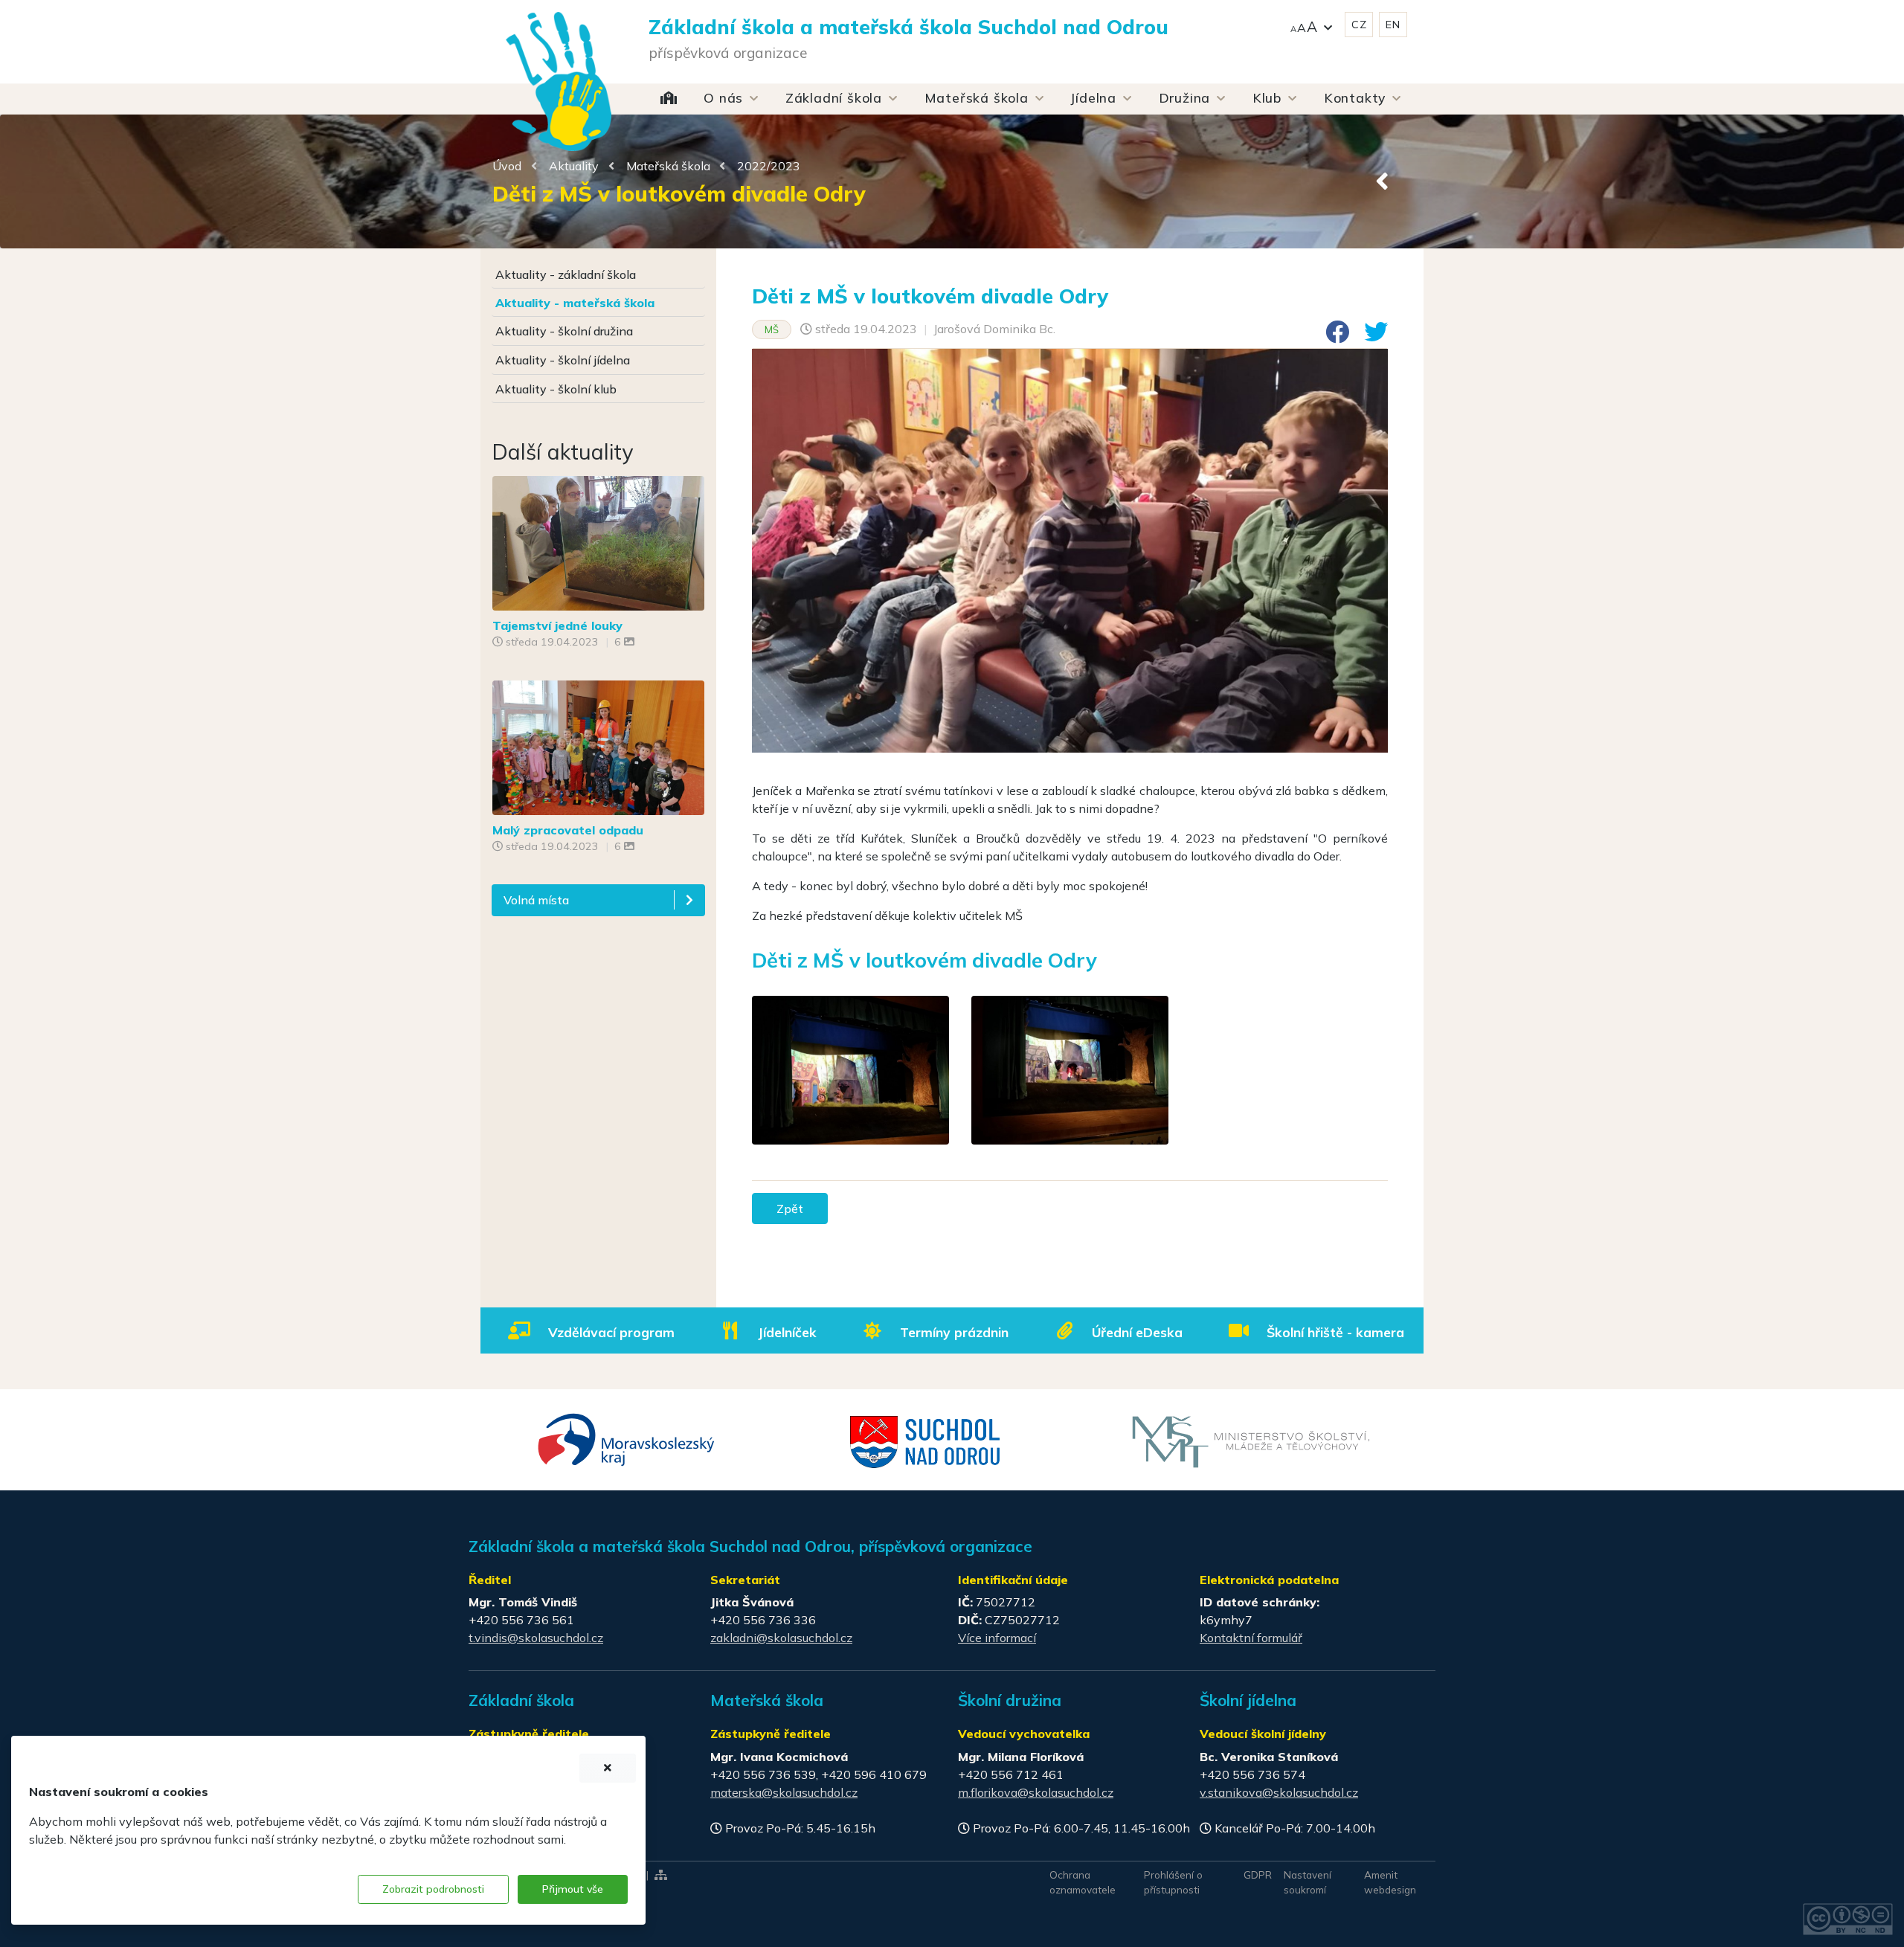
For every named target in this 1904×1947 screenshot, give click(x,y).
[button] (1311, 25)
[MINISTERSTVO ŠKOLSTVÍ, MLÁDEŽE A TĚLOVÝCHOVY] (1251, 1441)
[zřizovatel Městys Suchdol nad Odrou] (926, 1441)
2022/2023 (769, 166)
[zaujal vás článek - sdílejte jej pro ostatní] (1331, 336)
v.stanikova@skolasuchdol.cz (1279, 1792)
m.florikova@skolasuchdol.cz (1036, 1792)
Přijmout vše (573, 1889)
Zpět (790, 1209)
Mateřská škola (668, 166)
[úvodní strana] (559, 52)
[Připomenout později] (608, 1768)
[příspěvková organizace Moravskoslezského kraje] (627, 1438)
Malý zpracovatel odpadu (568, 830)
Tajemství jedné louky (557, 625)
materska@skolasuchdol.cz (784, 1792)
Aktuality (574, 166)
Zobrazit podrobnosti (433, 1889)
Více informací (997, 1638)
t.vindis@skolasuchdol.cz (536, 1638)
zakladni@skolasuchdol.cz (781, 1638)
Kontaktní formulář (1251, 1638)
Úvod (507, 166)
